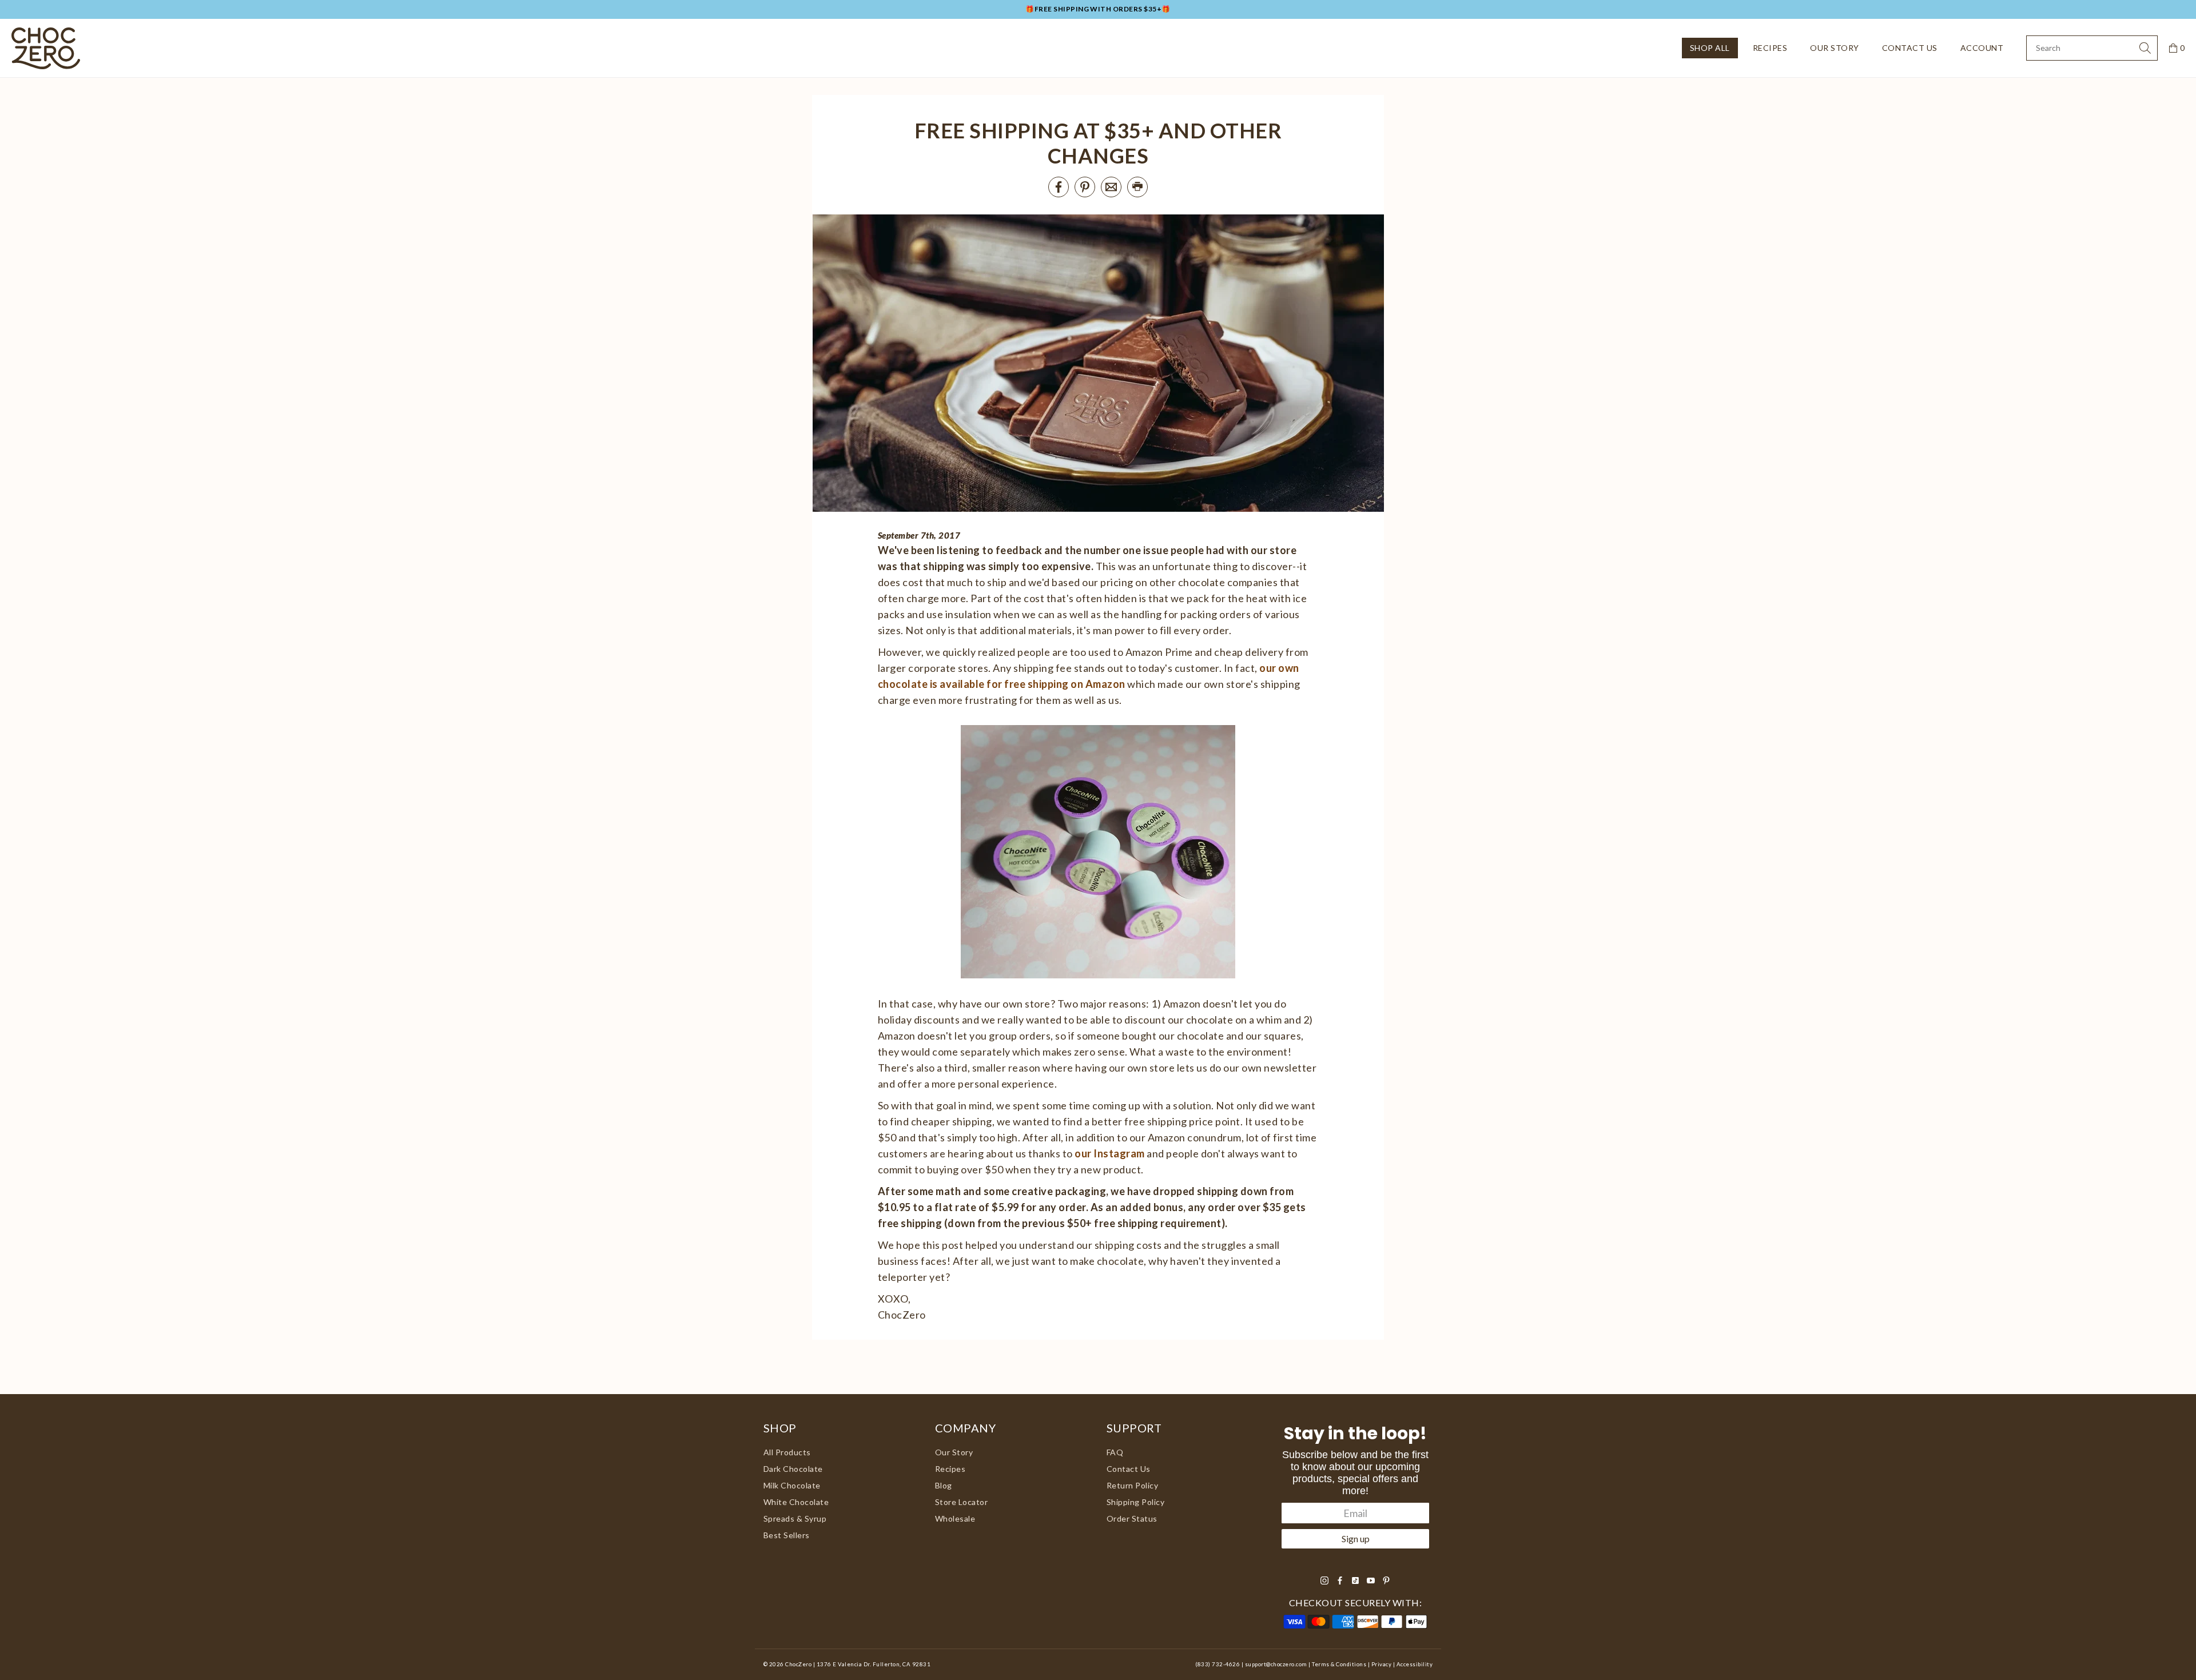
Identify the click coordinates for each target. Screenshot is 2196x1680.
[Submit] (2145, 48)
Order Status (1132, 1518)
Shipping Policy (1135, 1502)
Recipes (1770, 48)
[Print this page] (1137, 187)
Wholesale (955, 1518)
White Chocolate (796, 1502)
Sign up (1356, 1538)
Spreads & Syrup (795, 1518)
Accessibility (1415, 1664)
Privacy (1381, 1664)
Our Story (1834, 48)
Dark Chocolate (793, 1469)
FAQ (1115, 1452)
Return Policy (1132, 1485)
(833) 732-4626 (1218, 1664)
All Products (787, 1452)
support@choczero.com (1276, 1664)
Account (1982, 48)
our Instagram (1109, 1153)
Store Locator (961, 1502)
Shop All (1710, 48)
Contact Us (1910, 48)
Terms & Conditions (1339, 1664)
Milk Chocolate (792, 1485)
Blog (944, 1485)
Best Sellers (787, 1535)
